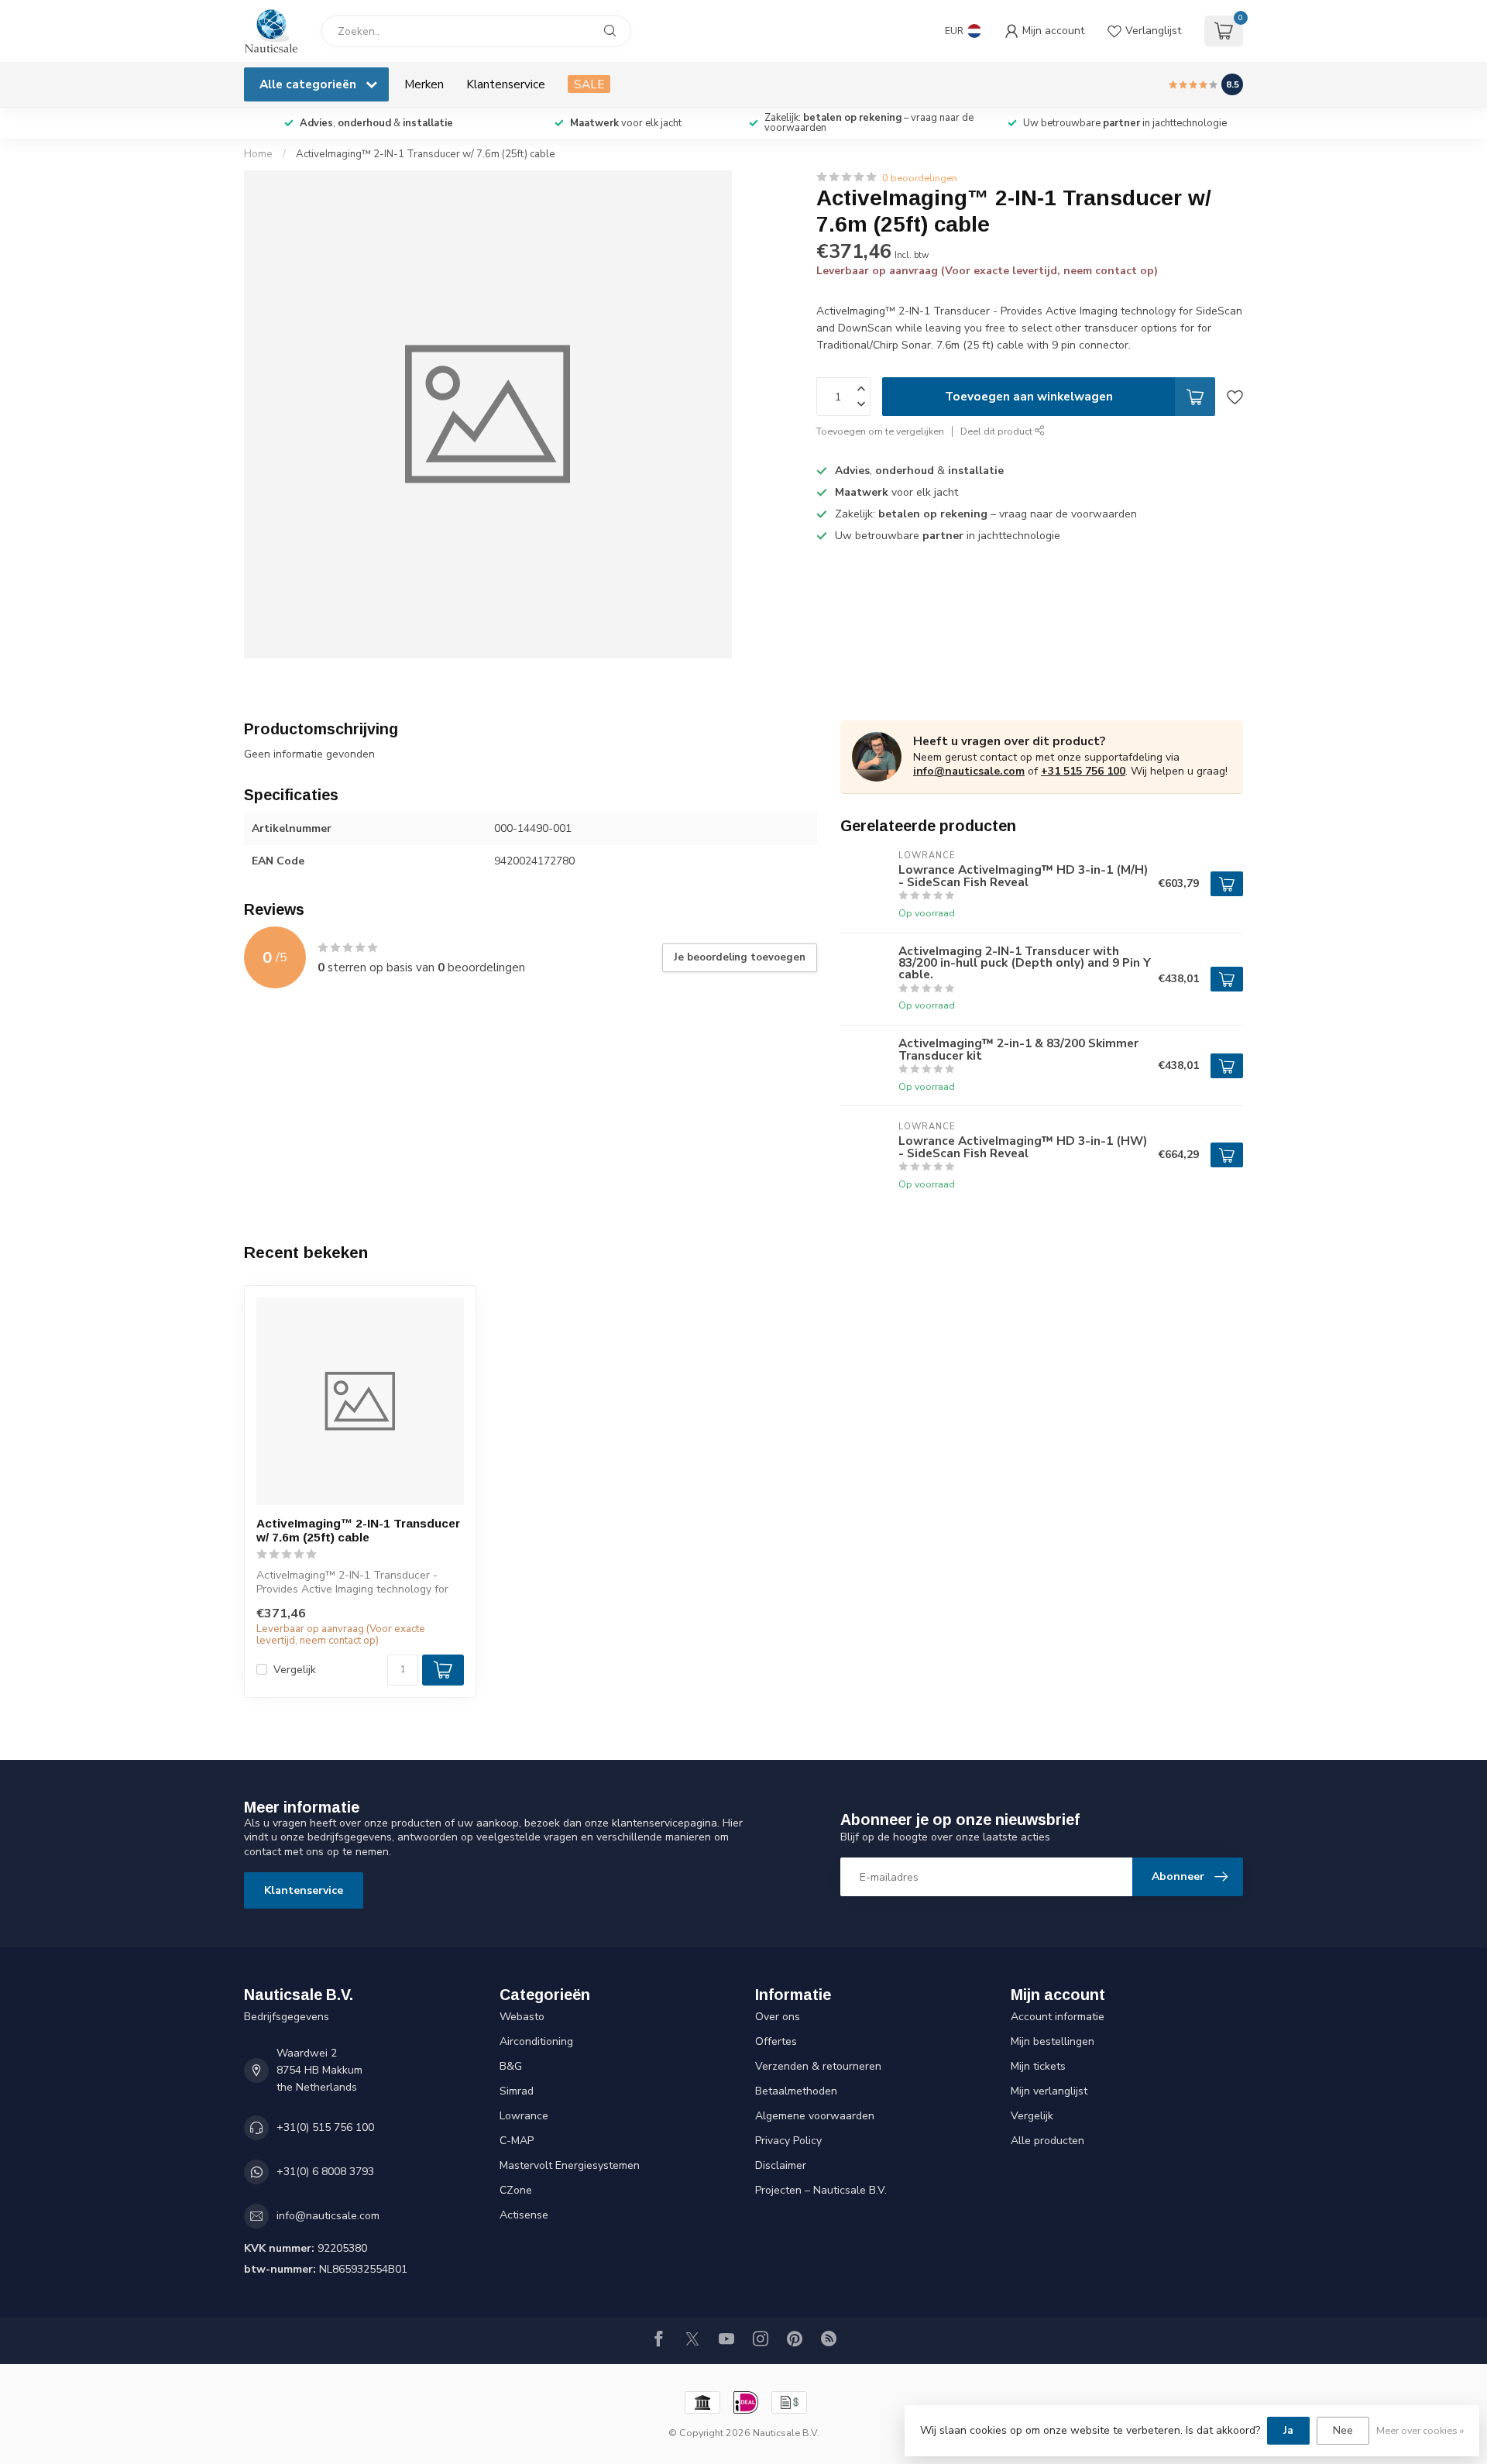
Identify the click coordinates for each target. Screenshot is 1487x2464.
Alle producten (1047, 2141)
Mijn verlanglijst (1049, 2091)
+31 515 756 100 (1083, 771)
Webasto (522, 2017)
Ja (1288, 2430)
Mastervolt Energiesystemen (570, 2165)
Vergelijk (295, 1670)
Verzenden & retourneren (818, 2066)
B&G (511, 2066)
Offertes (776, 2041)
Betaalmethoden (796, 2091)
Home (258, 154)
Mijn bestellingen (1053, 2041)
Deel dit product (998, 432)
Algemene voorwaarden (815, 2116)
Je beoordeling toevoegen (740, 957)
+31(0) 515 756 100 (325, 2127)
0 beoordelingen (920, 178)
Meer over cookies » (1420, 2430)
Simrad (517, 2091)
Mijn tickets (1038, 2066)
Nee (1343, 2430)
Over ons (778, 2017)
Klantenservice (506, 84)
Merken (424, 84)
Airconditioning (536, 2041)
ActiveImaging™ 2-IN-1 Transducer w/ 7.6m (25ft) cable (426, 154)
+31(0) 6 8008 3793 (325, 2172)
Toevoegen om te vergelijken (880, 432)
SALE (589, 84)
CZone (516, 2190)
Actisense (524, 2215)
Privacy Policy (788, 2141)
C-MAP (517, 2141)
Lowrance (524, 2116)
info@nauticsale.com (969, 771)
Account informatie (1058, 2017)
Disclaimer (781, 2165)
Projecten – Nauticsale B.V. (821, 2190)
